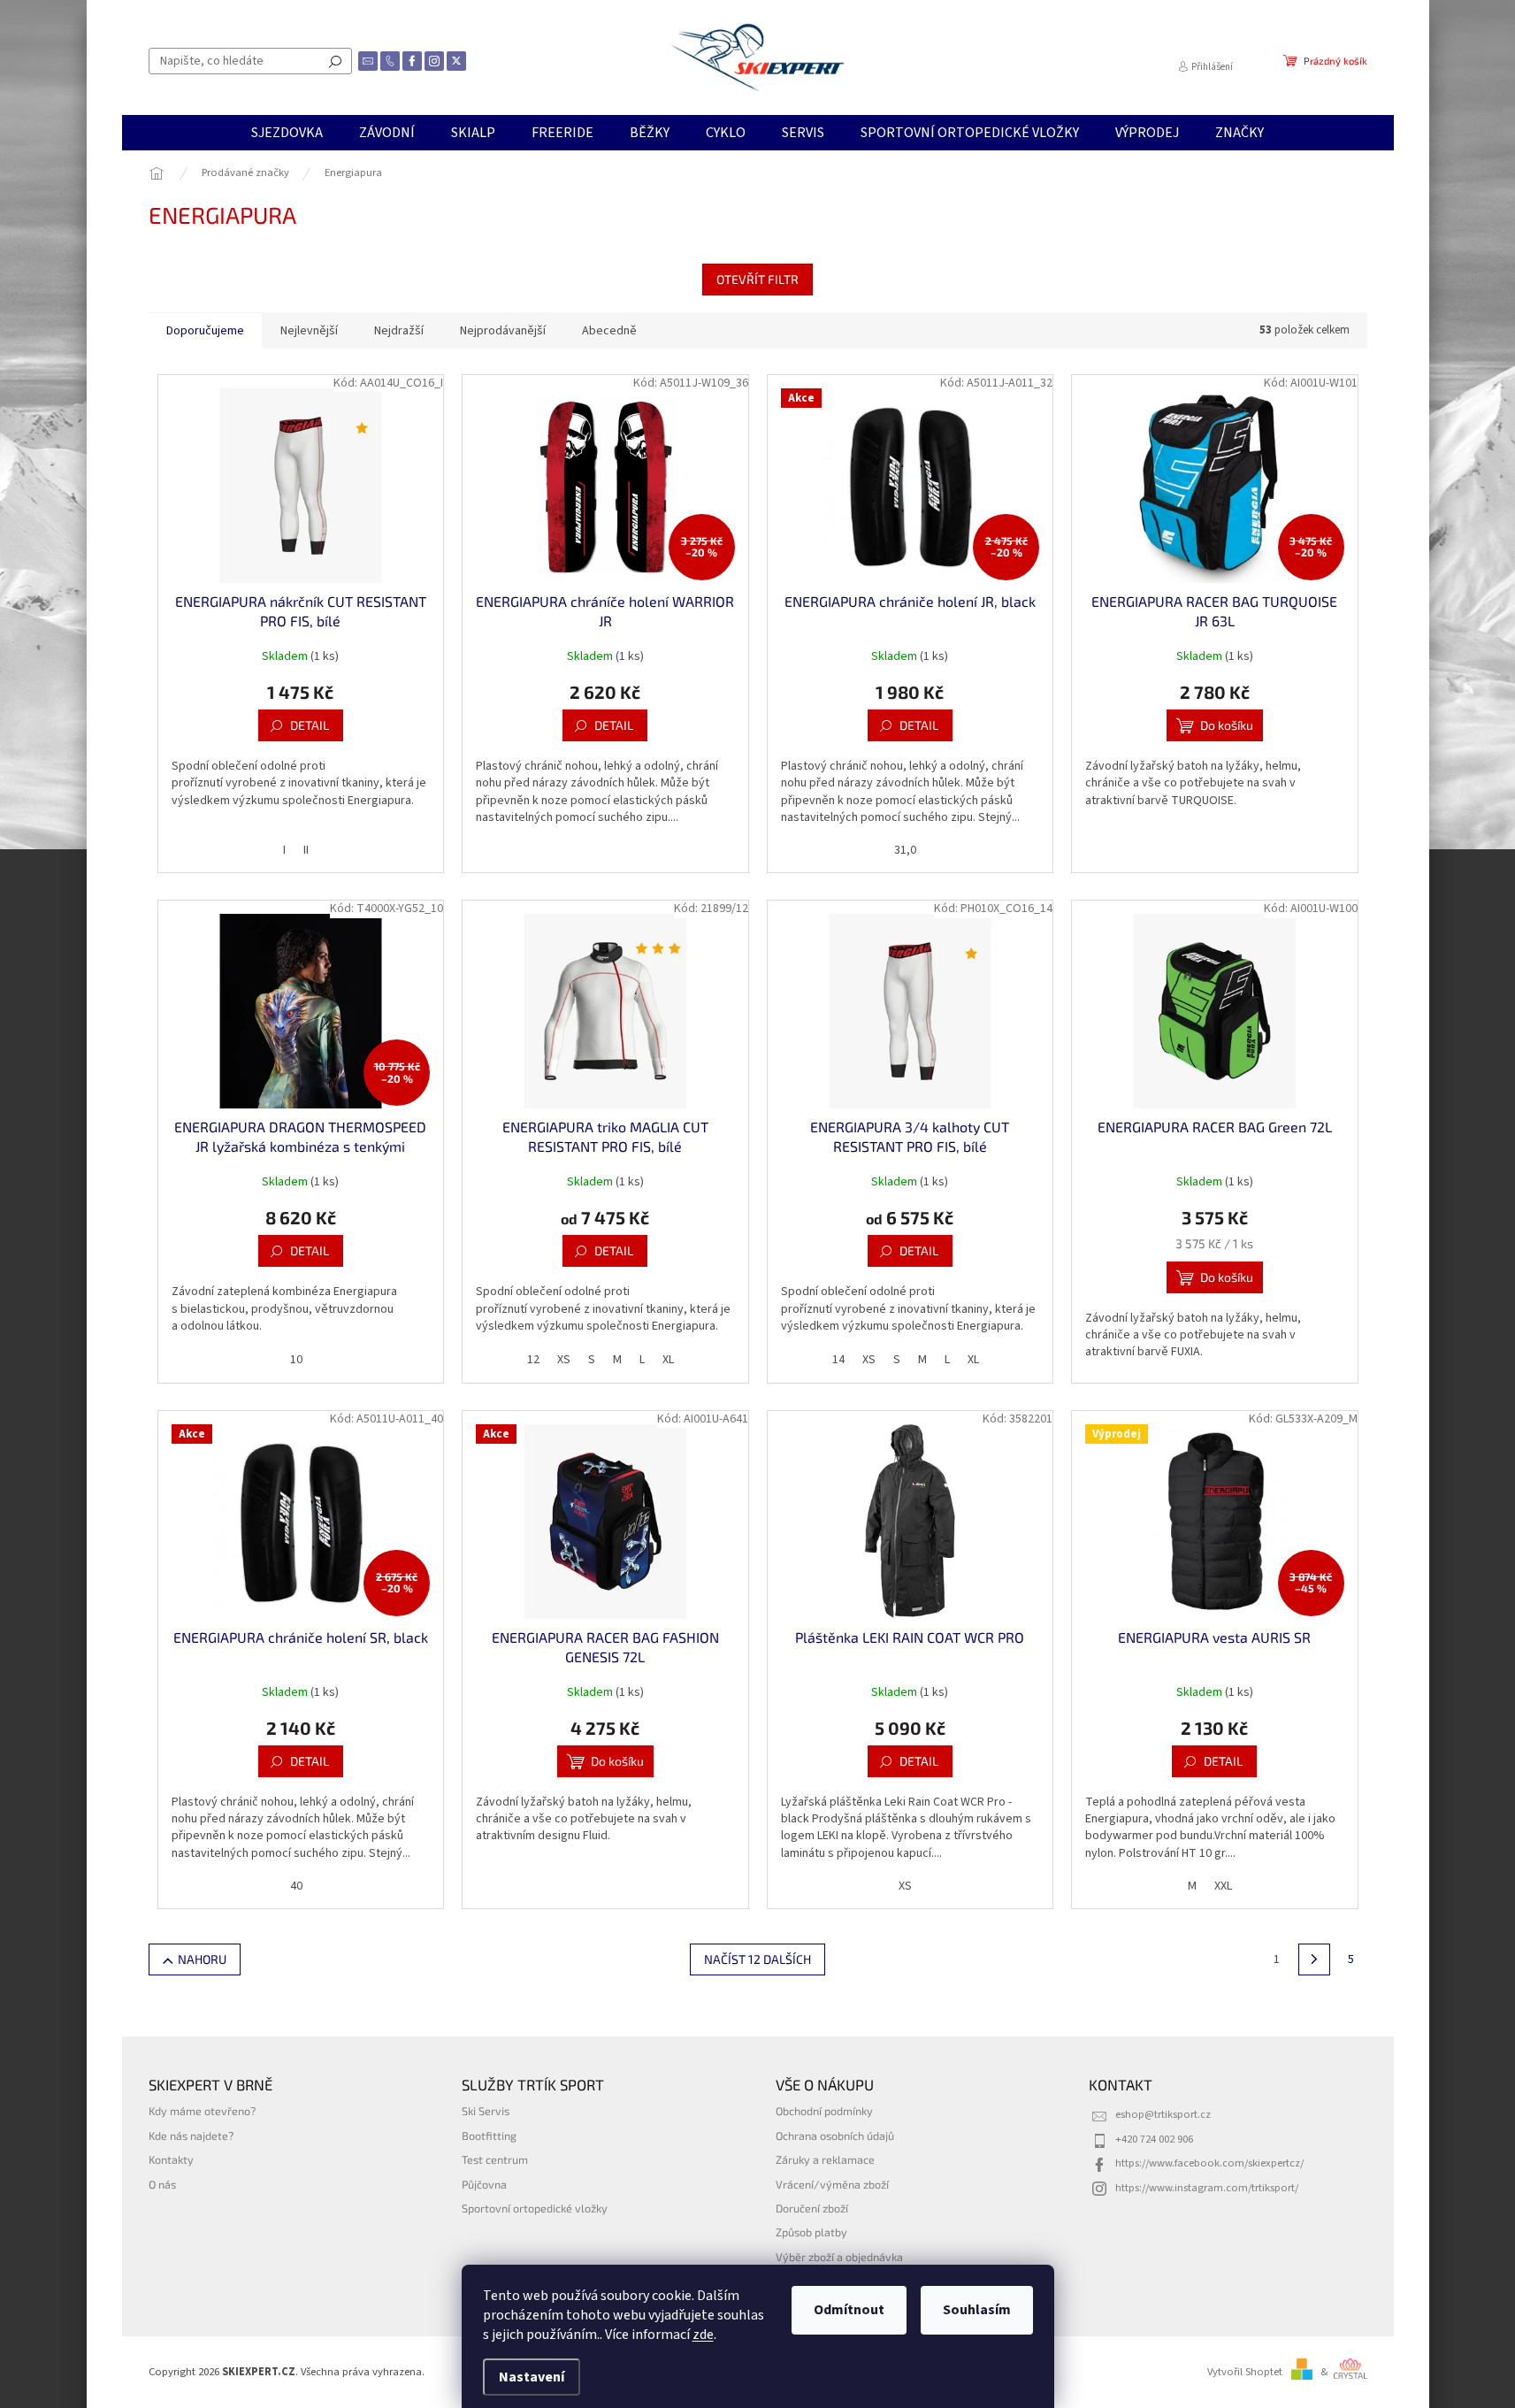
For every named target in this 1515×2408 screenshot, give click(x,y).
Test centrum (495, 2159)
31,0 (905, 850)
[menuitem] (287, 133)
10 (296, 1360)
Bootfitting (489, 2136)
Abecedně (609, 331)
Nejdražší (399, 331)
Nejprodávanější (503, 331)
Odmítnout (849, 2310)
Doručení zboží (812, 2208)
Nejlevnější (309, 331)
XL (668, 1360)
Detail (310, 725)
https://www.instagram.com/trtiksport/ (1207, 2188)
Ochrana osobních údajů (835, 2136)
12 (533, 1360)
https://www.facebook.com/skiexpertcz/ (1209, 2163)
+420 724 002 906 (1154, 2139)
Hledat (335, 61)
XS (564, 1360)
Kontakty (171, 2159)
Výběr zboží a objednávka (839, 2257)
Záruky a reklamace (825, 2159)
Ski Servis (486, 2111)
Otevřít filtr (757, 279)
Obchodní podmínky (824, 2111)
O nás (162, 2184)
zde (703, 2335)
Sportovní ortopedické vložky (535, 2208)
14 (838, 1360)
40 (296, 1886)
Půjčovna (484, 2184)
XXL (1223, 1886)
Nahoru (202, 1959)
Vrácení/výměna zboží (832, 2184)
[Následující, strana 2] (1314, 1959)
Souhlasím (977, 2310)
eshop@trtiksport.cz (1163, 2114)
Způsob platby (811, 2232)
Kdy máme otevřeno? (202, 2111)
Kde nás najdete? (191, 2136)
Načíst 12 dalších (757, 1959)
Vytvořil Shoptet (1245, 2372)
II (306, 850)
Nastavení (532, 2377)
